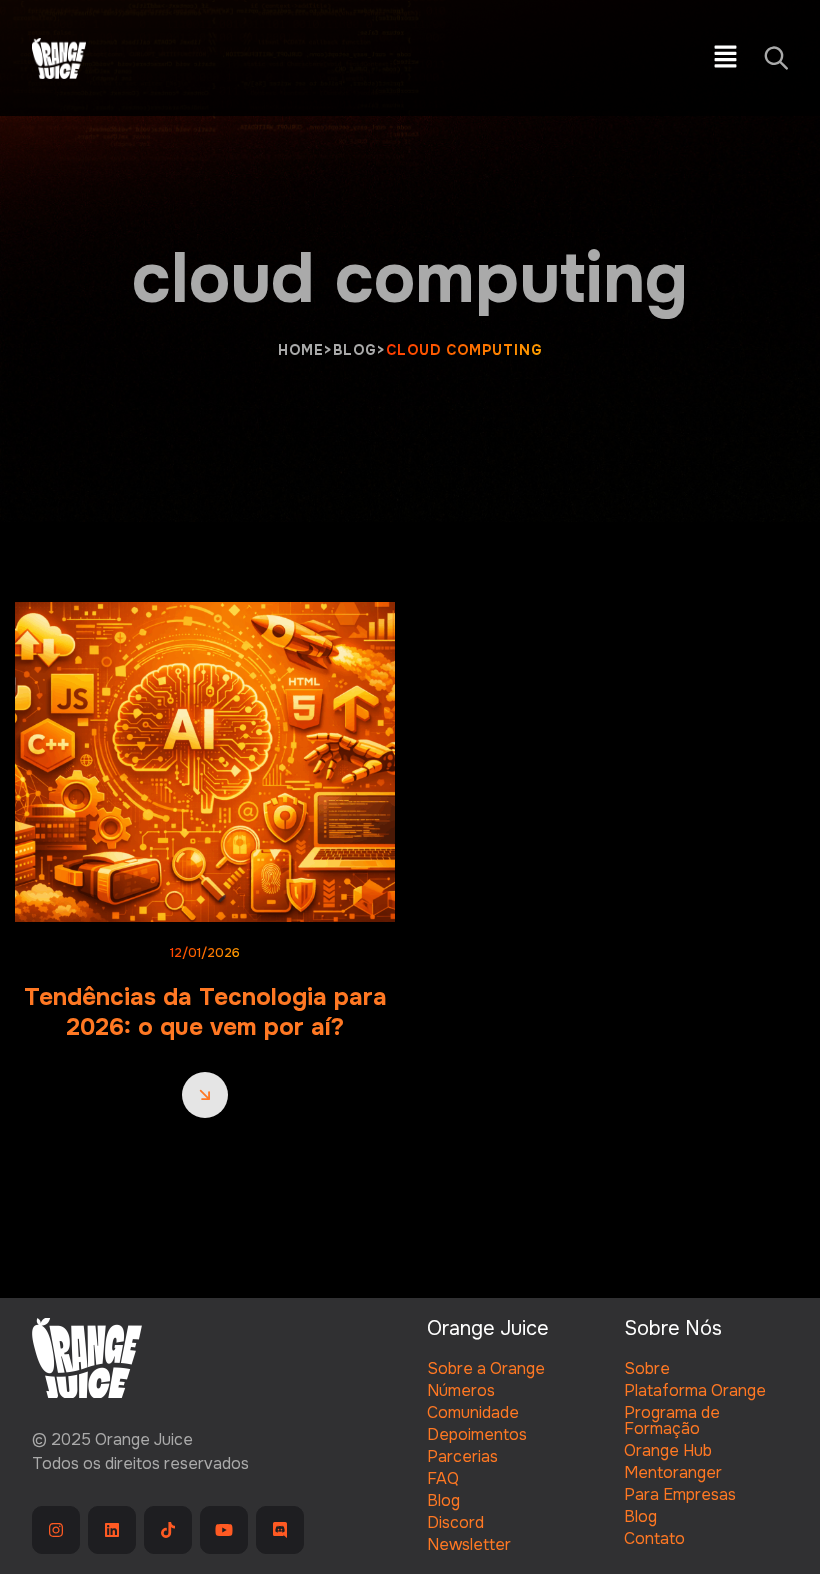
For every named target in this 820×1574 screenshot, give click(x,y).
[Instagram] (56, 1530)
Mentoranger (673, 1472)
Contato (654, 1538)
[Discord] (280, 1530)
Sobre (647, 1368)
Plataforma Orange (695, 1390)
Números (461, 1390)
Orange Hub (668, 1450)
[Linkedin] (112, 1530)
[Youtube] (224, 1530)
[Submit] (775, 58)
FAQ (443, 1478)
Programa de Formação (672, 1420)
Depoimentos (477, 1434)
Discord (455, 1522)
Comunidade (473, 1412)
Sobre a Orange (486, 1368)
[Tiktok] (168, 1530)
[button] (725, 58)
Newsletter (469, 1544)
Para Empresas (680, 1494)
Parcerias (462, 1456)
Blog (443, 1500)
